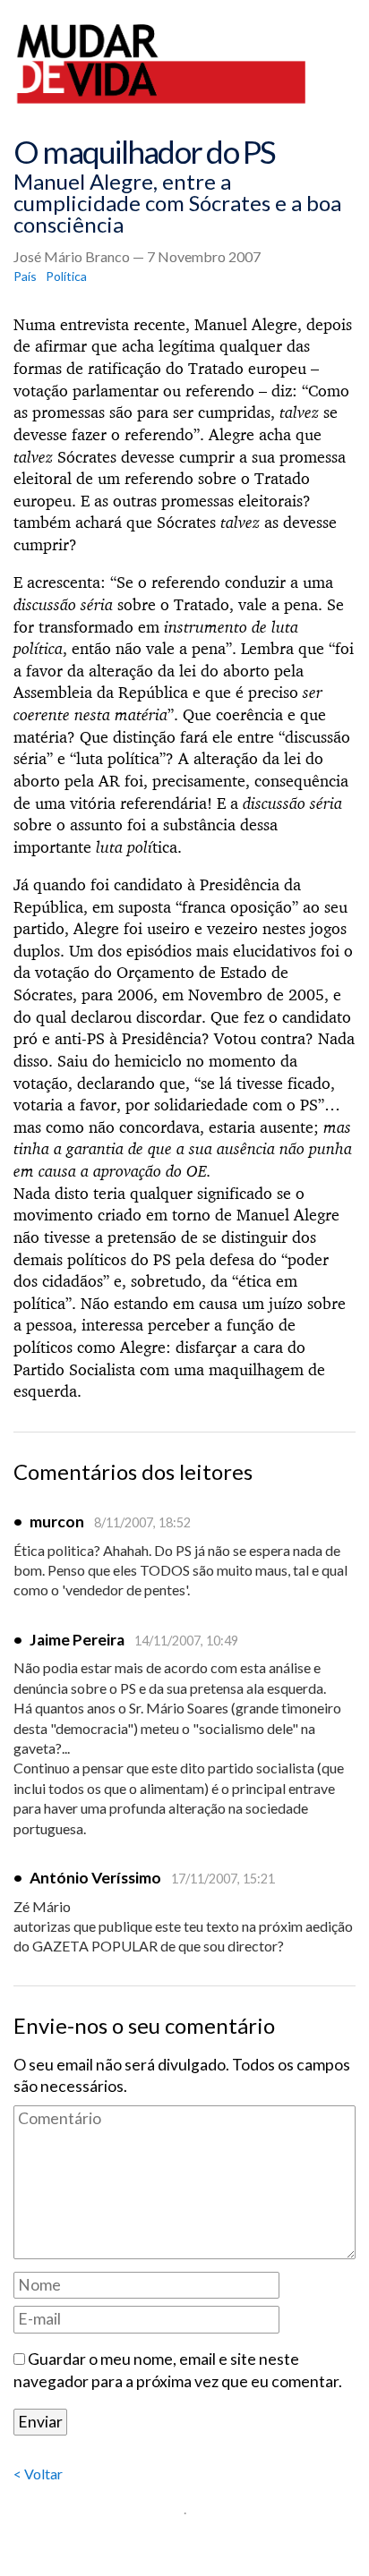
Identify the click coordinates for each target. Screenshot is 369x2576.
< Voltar (38, 2474)
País (25, 276)
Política (66, 276)
